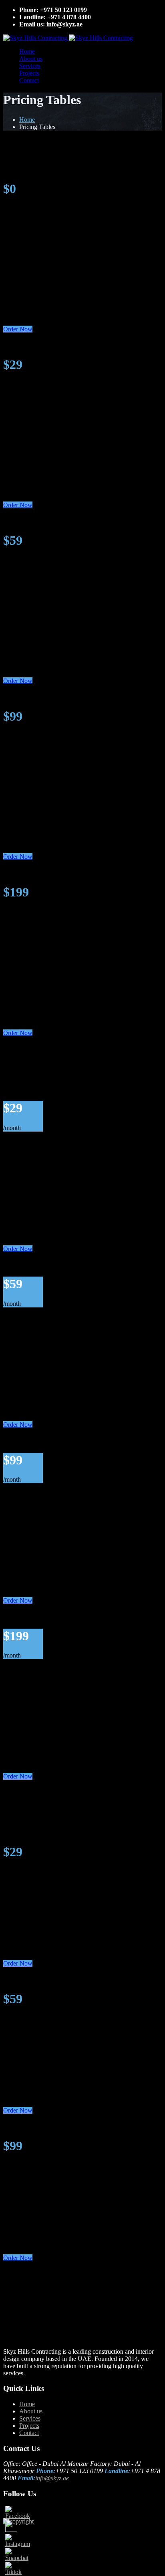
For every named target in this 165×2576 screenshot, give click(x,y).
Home (27, 51)
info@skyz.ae (52, 2478)
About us (31, 59)
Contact (29, 80)
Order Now (18, 329)
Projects (29, 73)
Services (30, 66)
